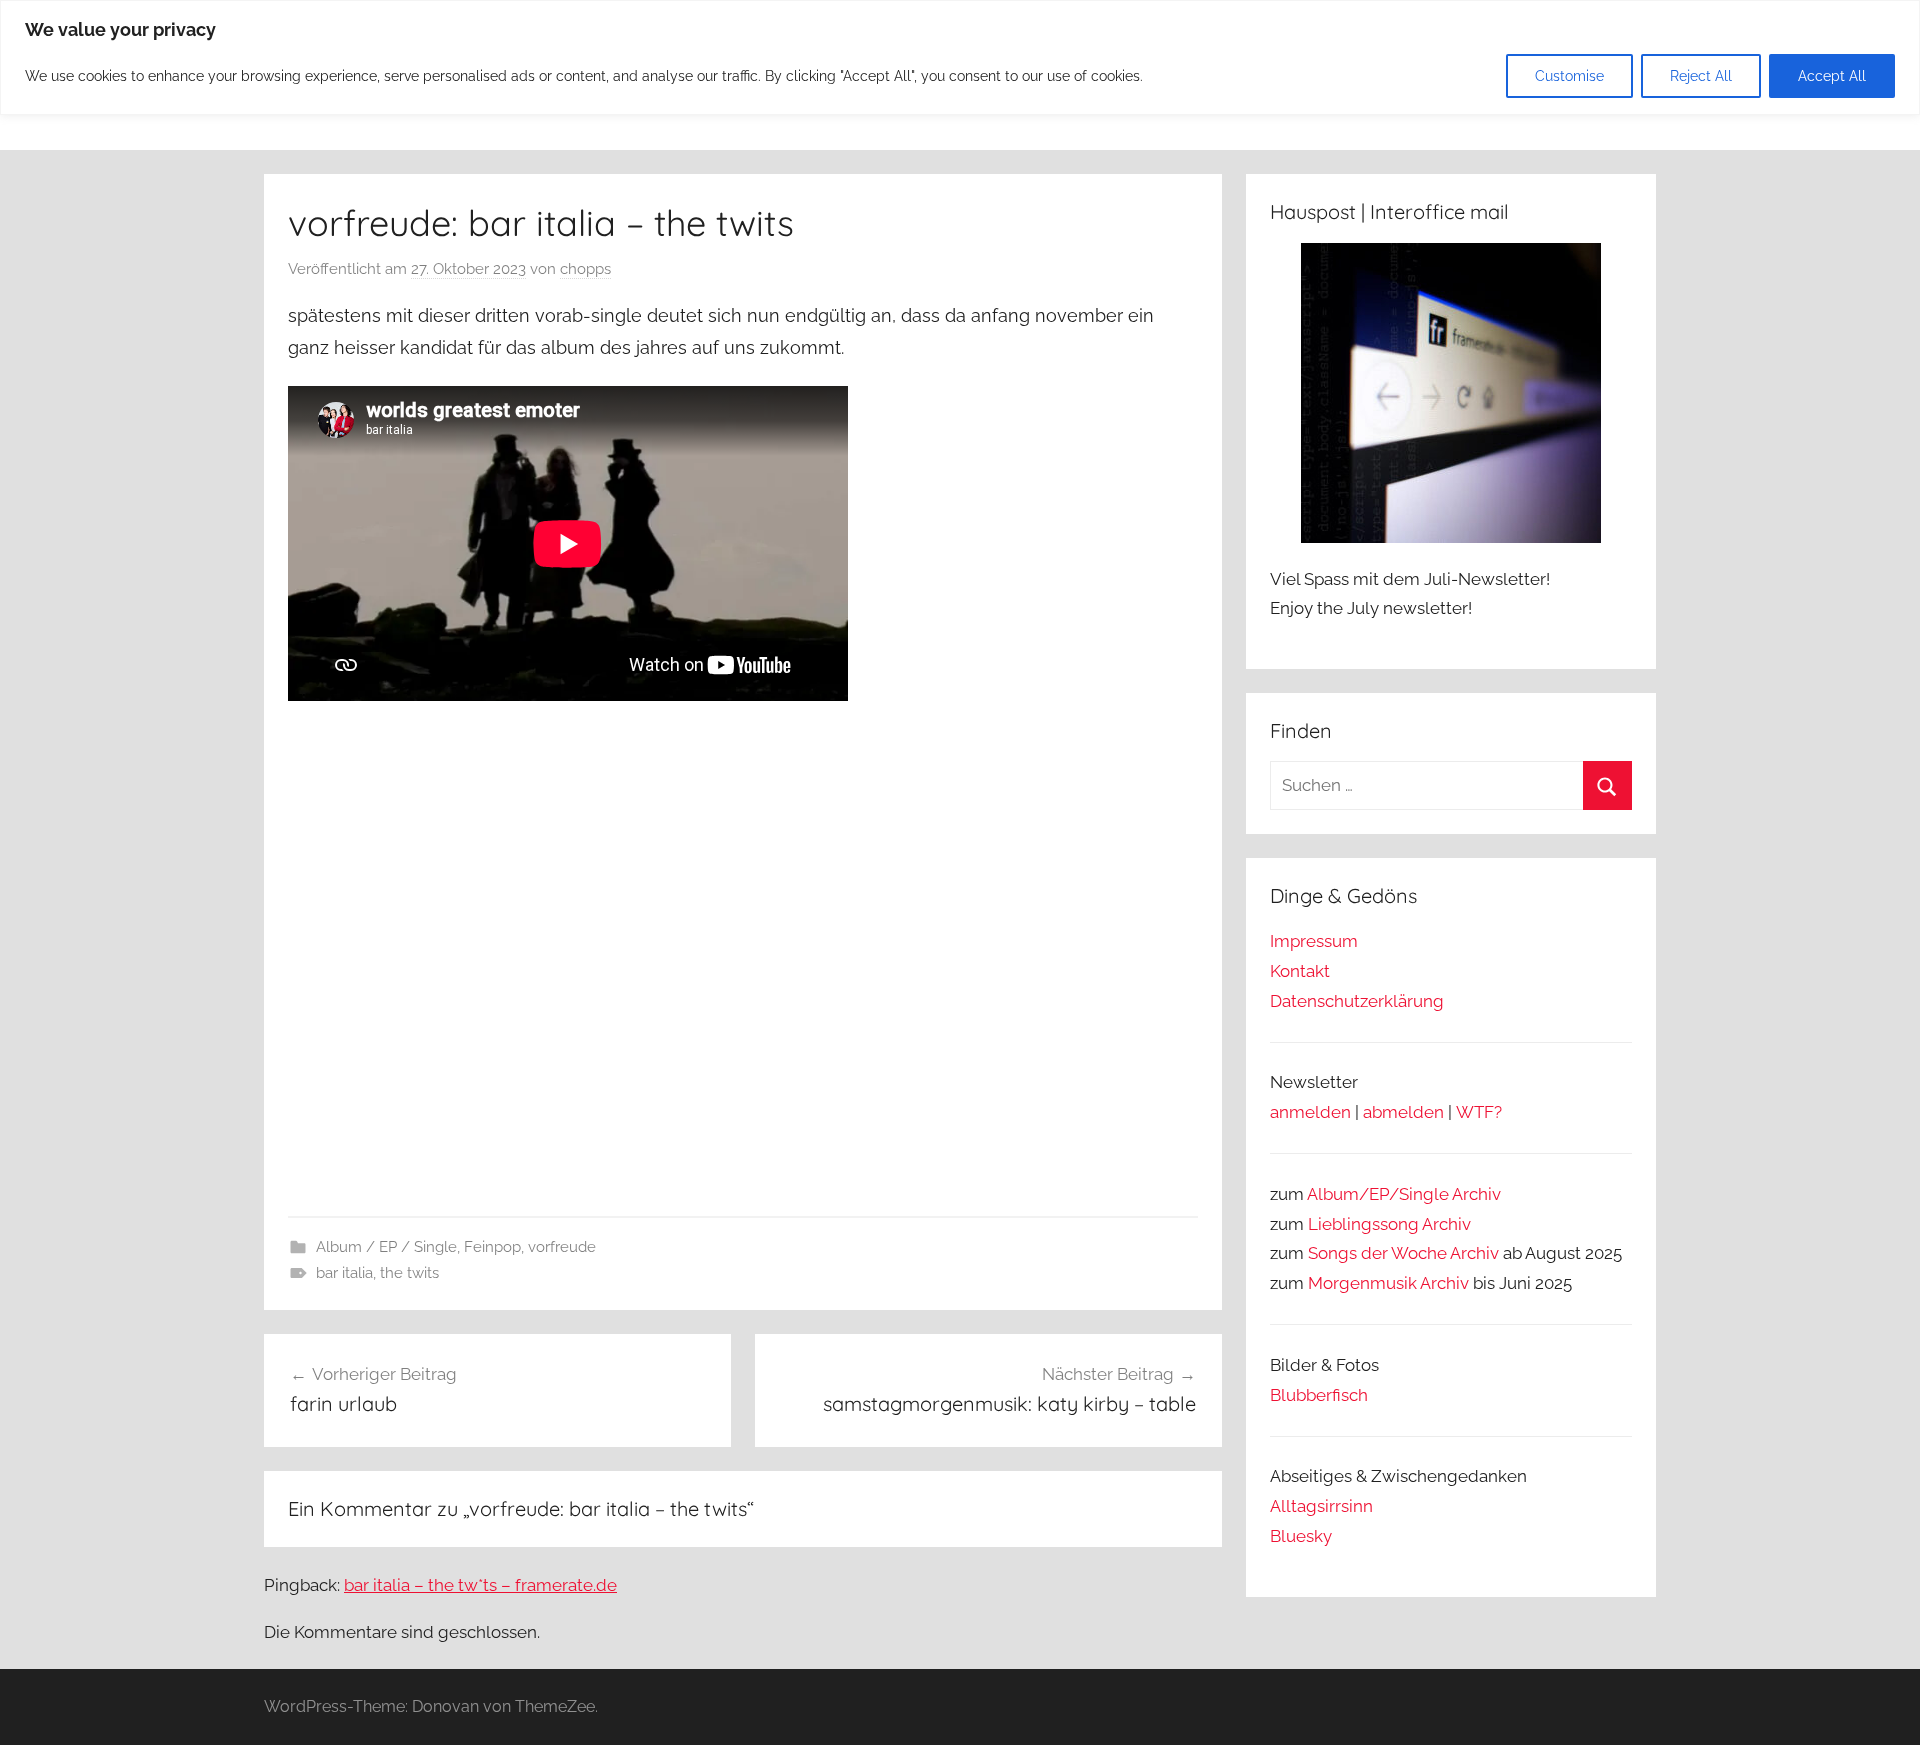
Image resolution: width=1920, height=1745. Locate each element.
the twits (409, 1273)
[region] (960, 57)
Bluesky (1301, 1536)
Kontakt (1300, 971)
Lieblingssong (1363, 1224)
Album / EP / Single (386, 1247)
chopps (585, 269)
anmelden (1310, 1112)
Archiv (1446, 1224)
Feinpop (492, 1247)
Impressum (1314, 941)
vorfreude (562, 1247)
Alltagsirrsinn (1321, 1506)
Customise (1569, 76)
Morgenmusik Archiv (1388, 1283)
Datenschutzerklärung (1357, 1001)
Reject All (1701, 76)
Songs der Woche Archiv (1403, 1253)
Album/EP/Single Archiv (1404, 1194)
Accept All (1832, 76)
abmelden (1403, 1112)
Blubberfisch (1319, 1395)
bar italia (344, 1273)
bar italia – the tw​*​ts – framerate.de (480, 1585)
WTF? (1479, 1112)
